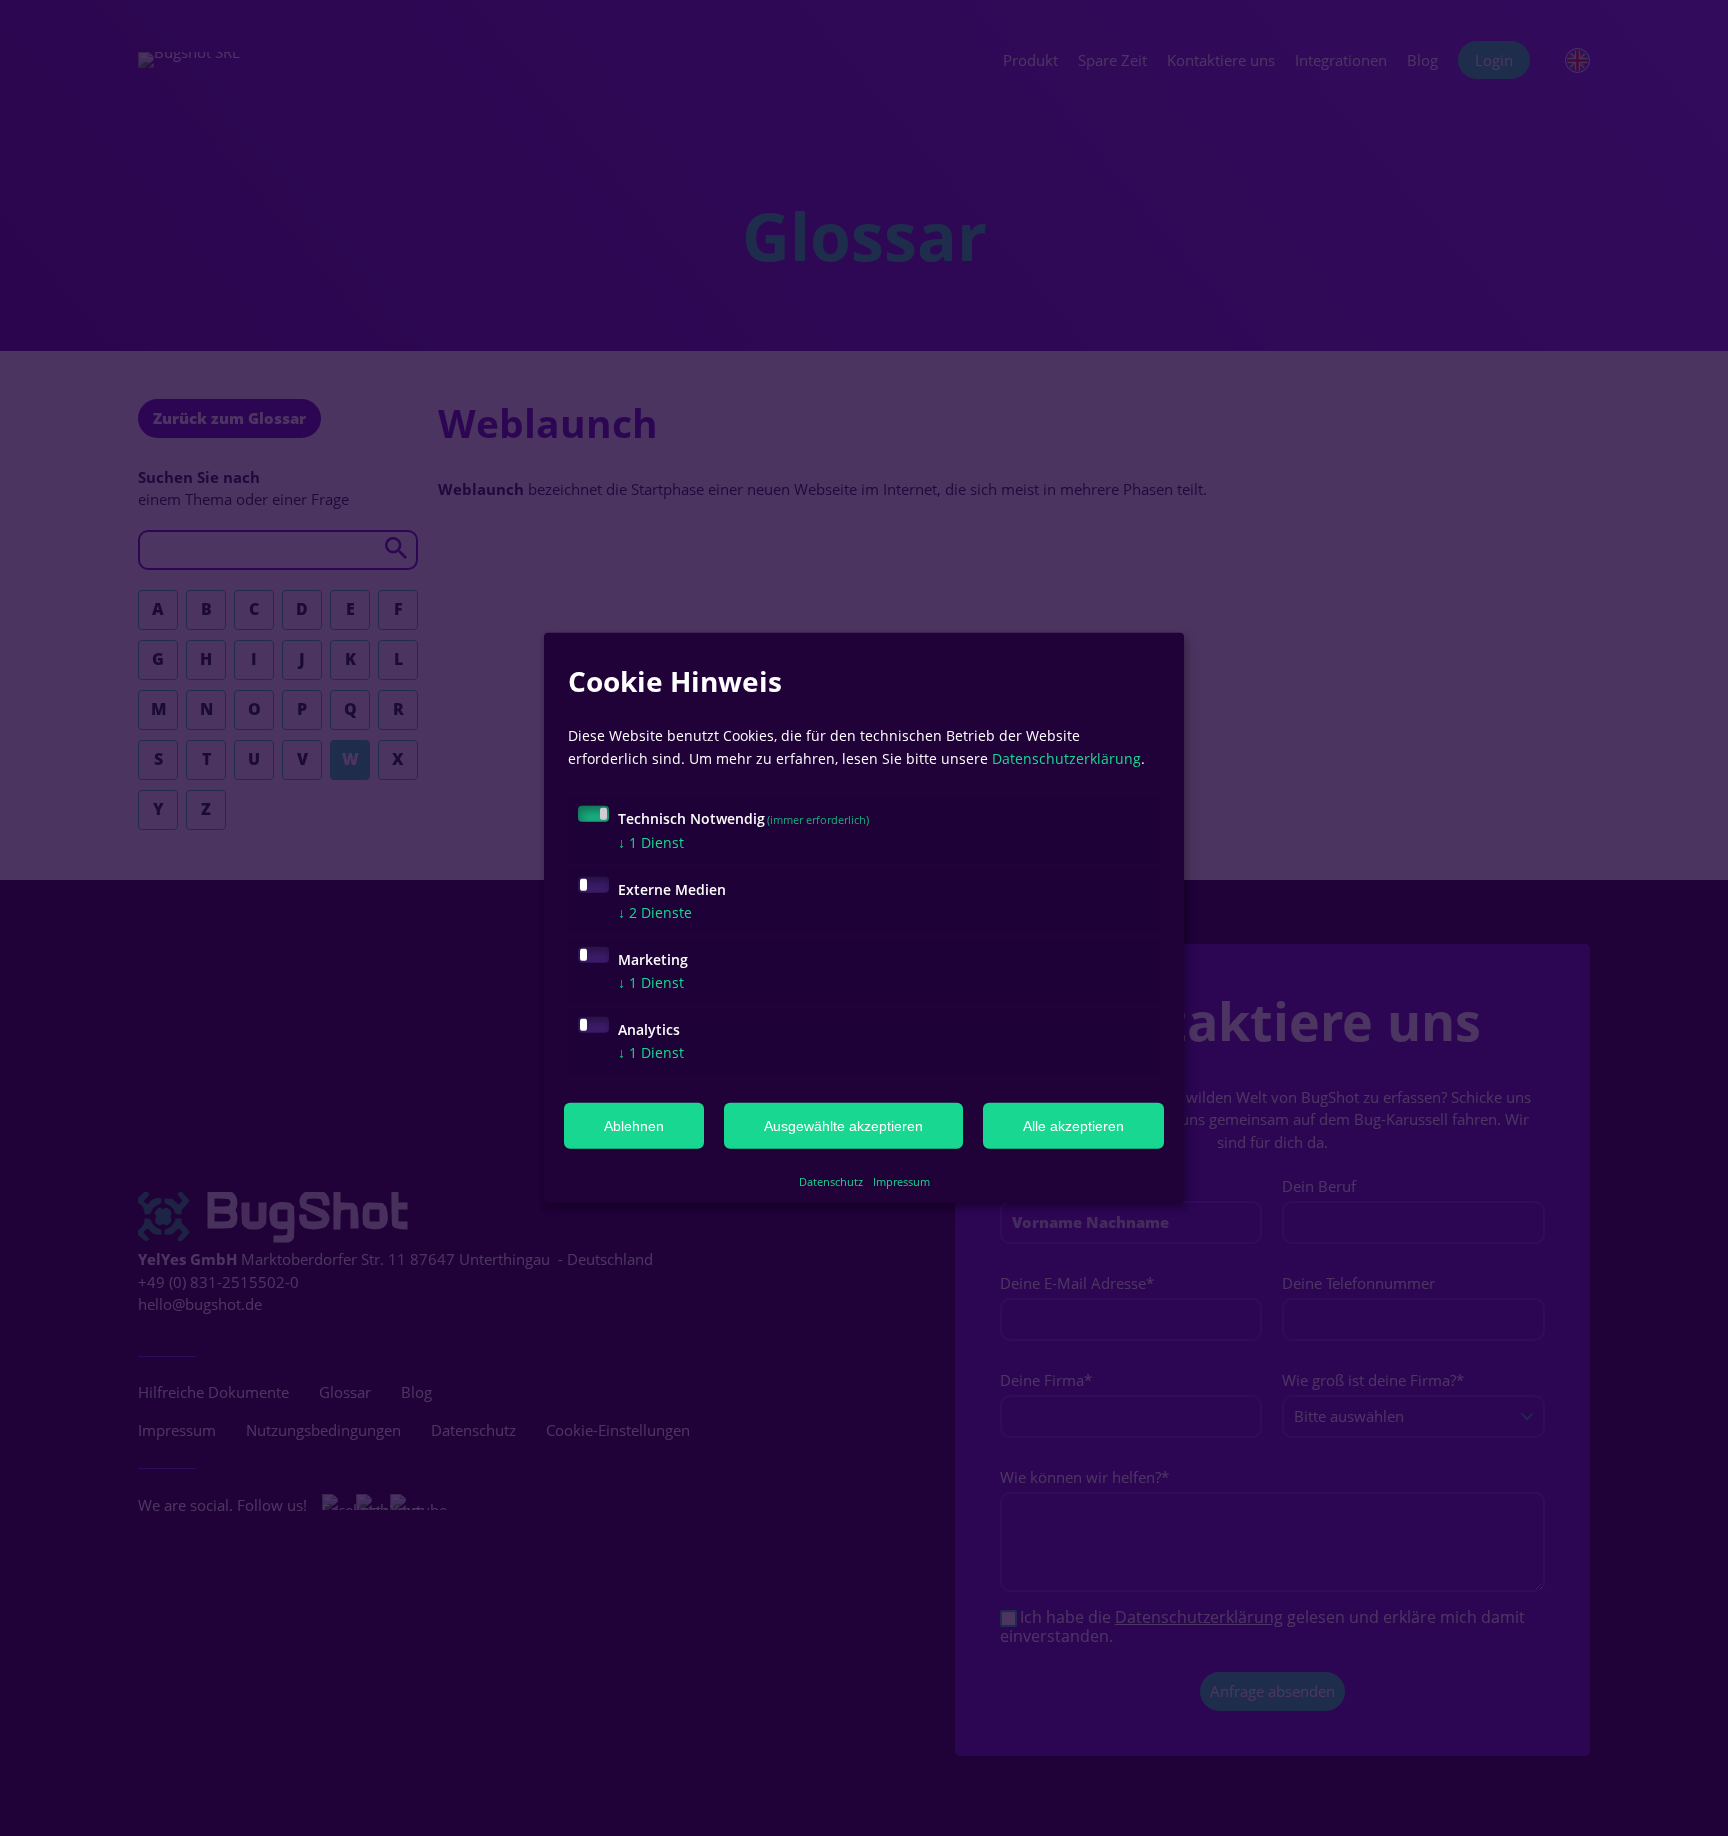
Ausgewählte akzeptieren (843, 1126)
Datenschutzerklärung (1066, 757)
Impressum (901, 1181)
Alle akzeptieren (1073, 1126)
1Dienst (651, 841)
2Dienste (655, 911)
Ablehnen (634, 1126)
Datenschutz (831, 1181)
